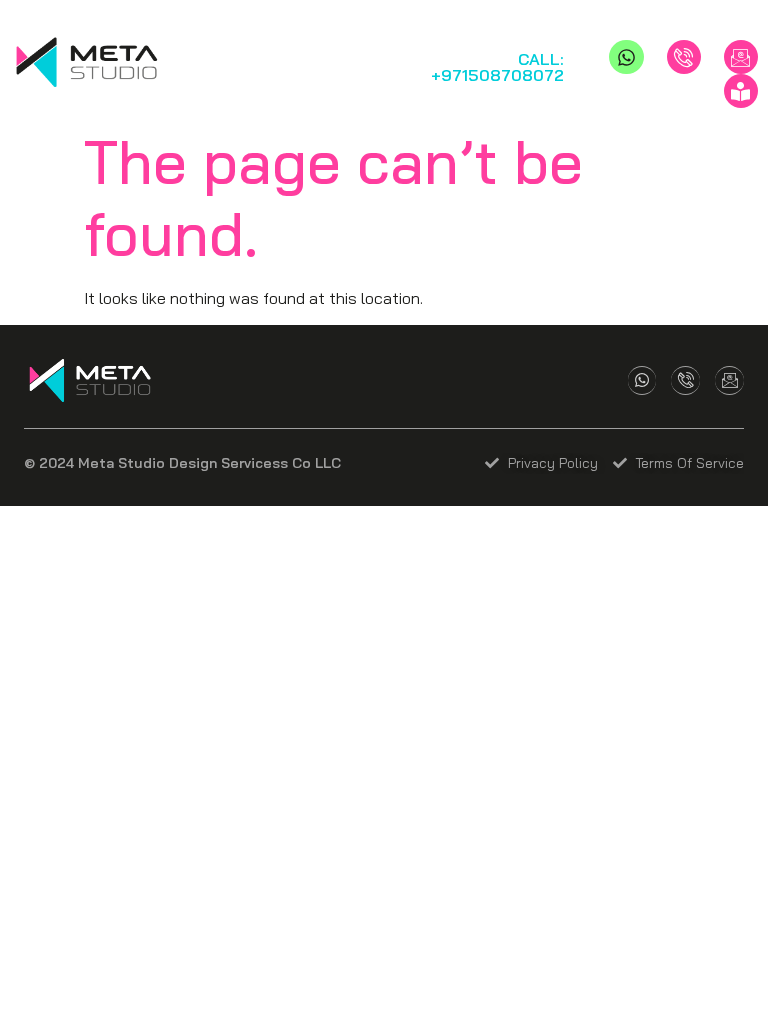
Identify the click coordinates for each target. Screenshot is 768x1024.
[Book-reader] (741, 91)
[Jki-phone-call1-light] (684, 57)
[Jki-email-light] (741, 57)
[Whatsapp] (626, 57)
